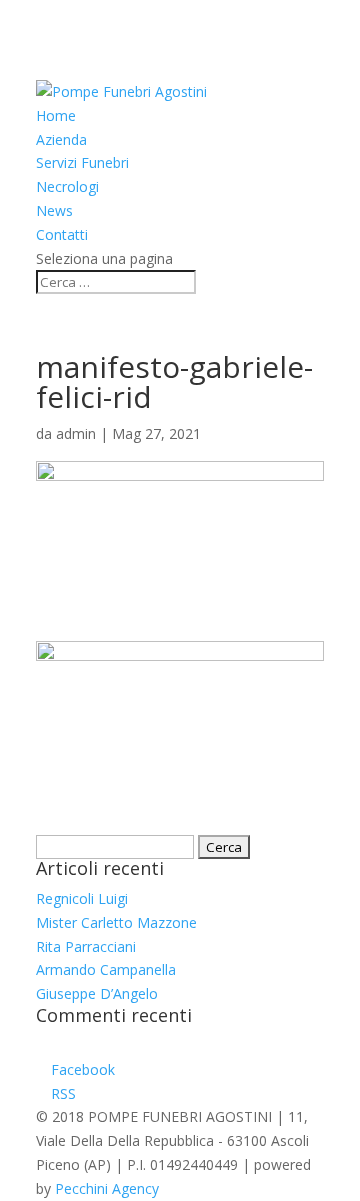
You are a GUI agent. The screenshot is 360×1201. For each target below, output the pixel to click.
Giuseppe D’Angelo (97, 993)
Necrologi (67, 186)
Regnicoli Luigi (82, 898)
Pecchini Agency (107, 1188)
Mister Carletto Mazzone (116, 922)
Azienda (61, 139)
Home (56, 115)
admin (76, 433)
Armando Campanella (106, 969)
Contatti (62, 234)
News (54, 210)
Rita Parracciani (86, 946)
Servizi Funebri (82, 162)
